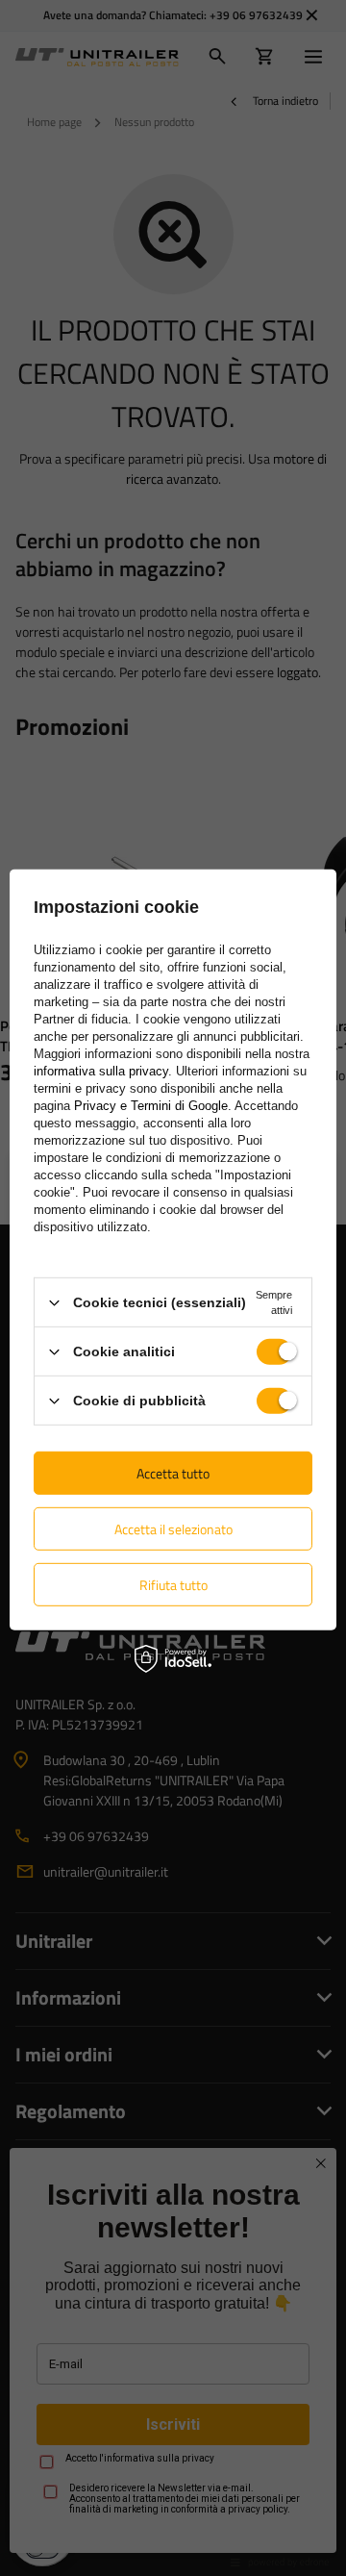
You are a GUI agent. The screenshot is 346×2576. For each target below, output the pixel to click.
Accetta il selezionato (173, 1528)
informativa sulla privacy (101, 1071)
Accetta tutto (173, 1472)
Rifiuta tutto (173, 1584)
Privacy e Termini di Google (151, 1106)
